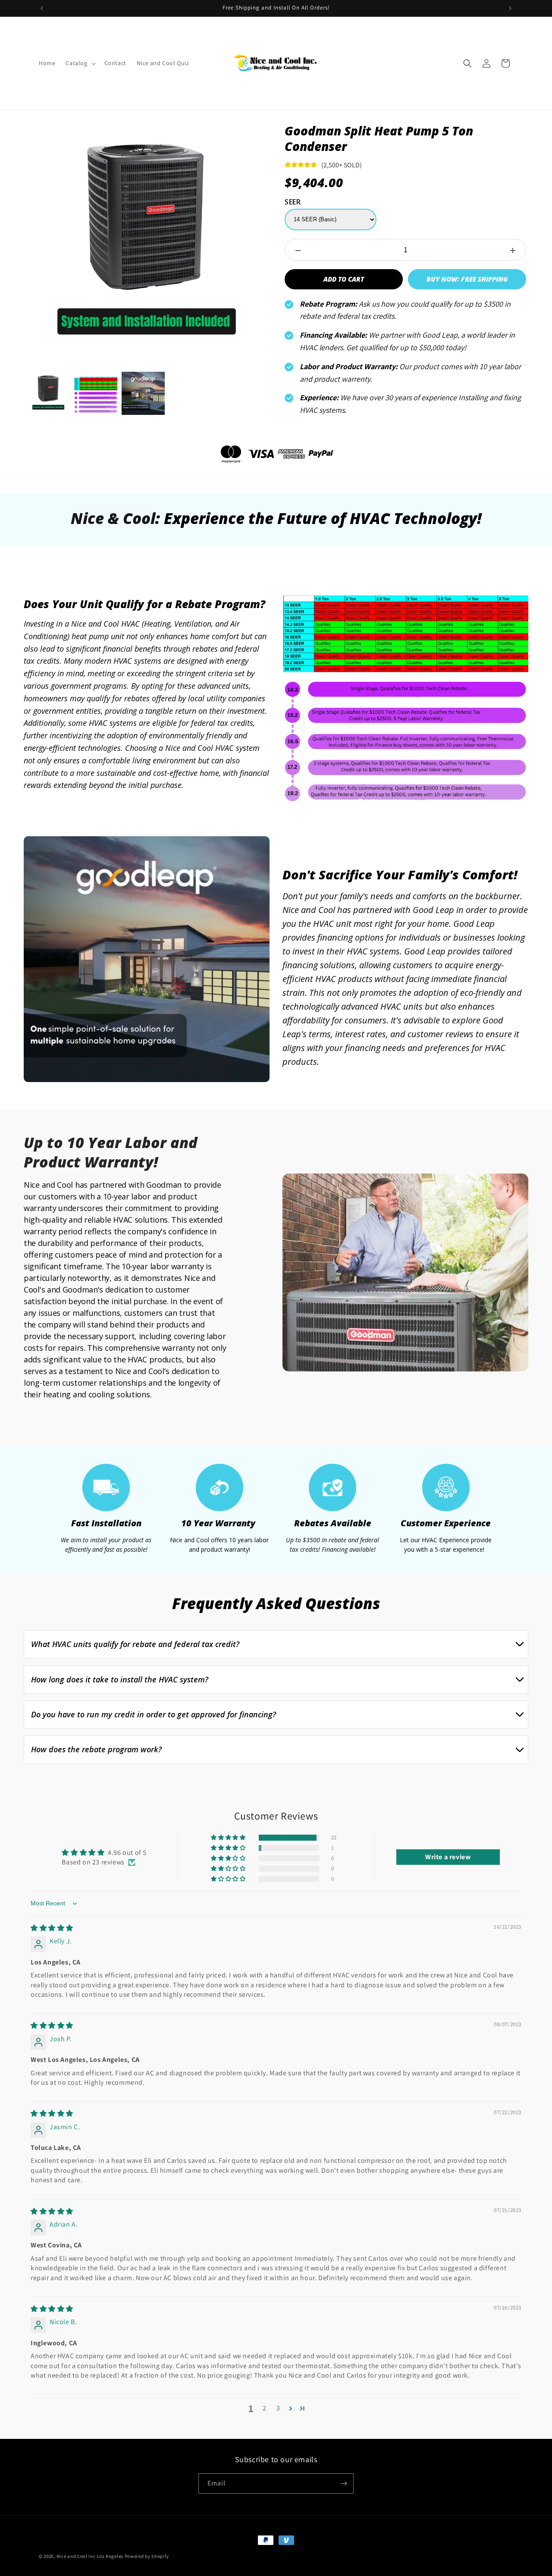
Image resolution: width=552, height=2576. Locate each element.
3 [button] (278, 2408)
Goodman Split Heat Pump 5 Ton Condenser (379, 139)
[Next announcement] (510, 8)
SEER (293, 202)
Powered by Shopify (147, 2556)
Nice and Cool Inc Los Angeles (91, 2556)
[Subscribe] (344, 2483)
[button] (80, 63)
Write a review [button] (448, 1857)
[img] (52, 1928)
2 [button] (265, 2408)
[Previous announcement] (42, 8)
